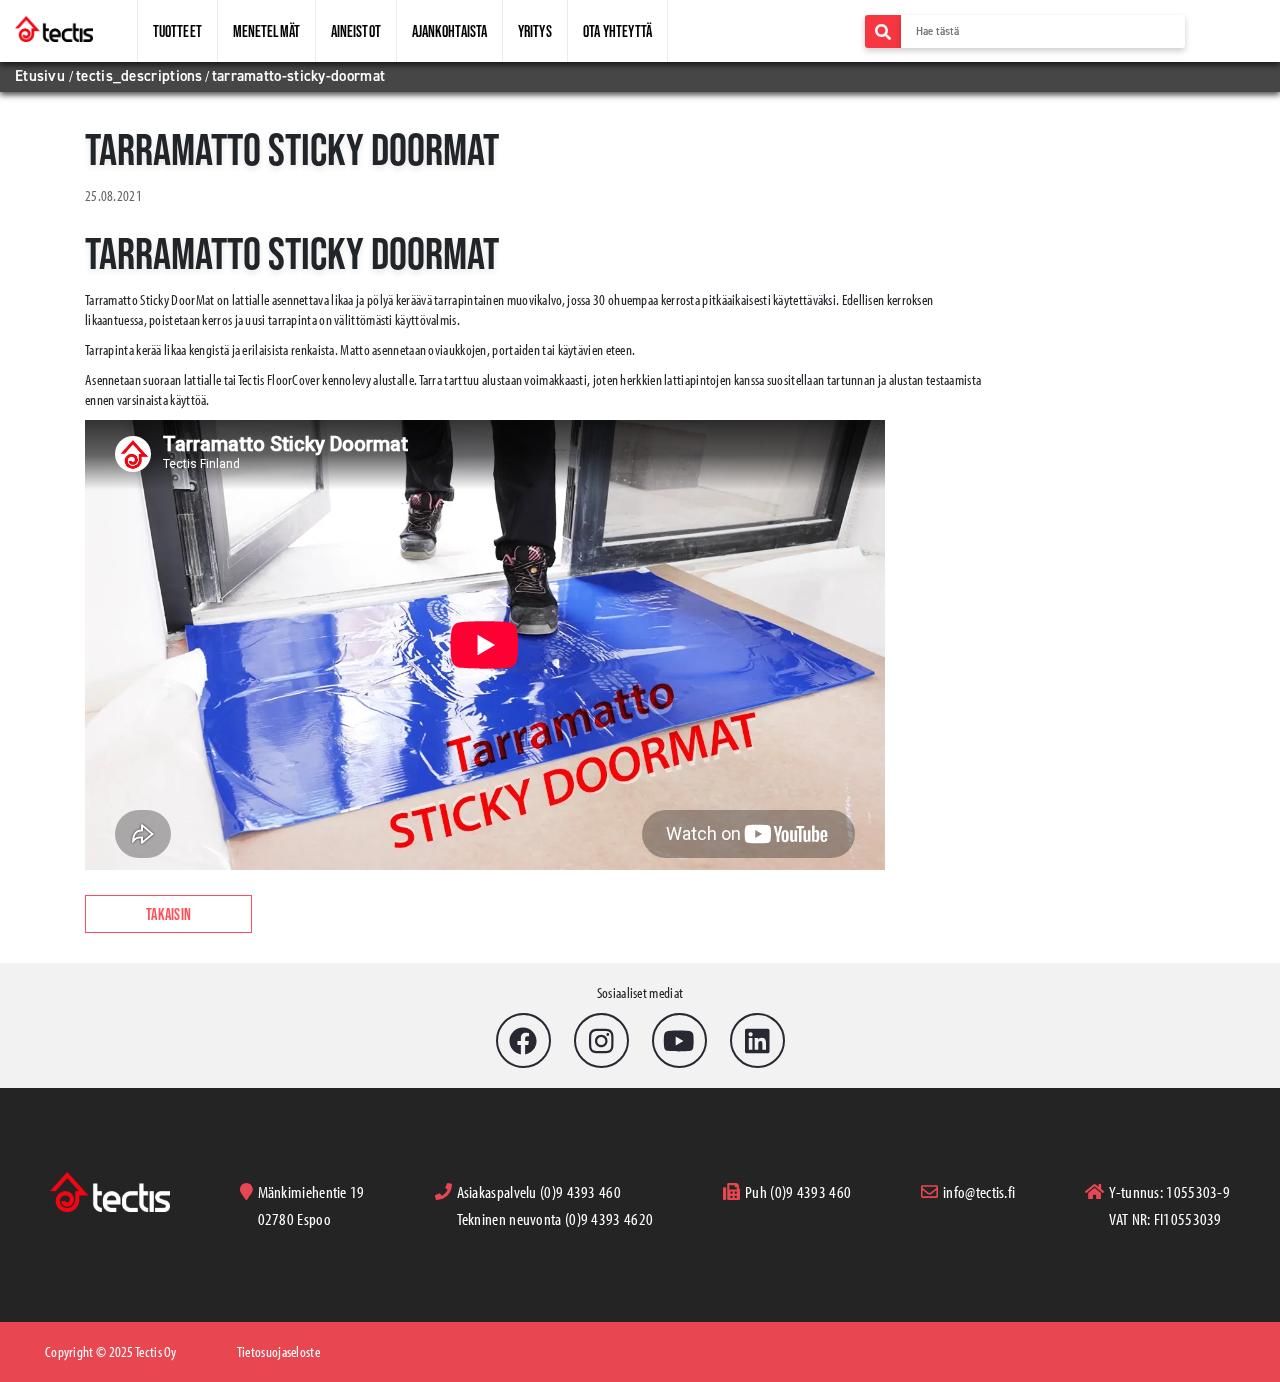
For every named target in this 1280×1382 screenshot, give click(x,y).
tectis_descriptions (139, 76)
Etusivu (42, 76)
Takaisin (168, 914)
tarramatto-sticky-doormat (299, 76)
